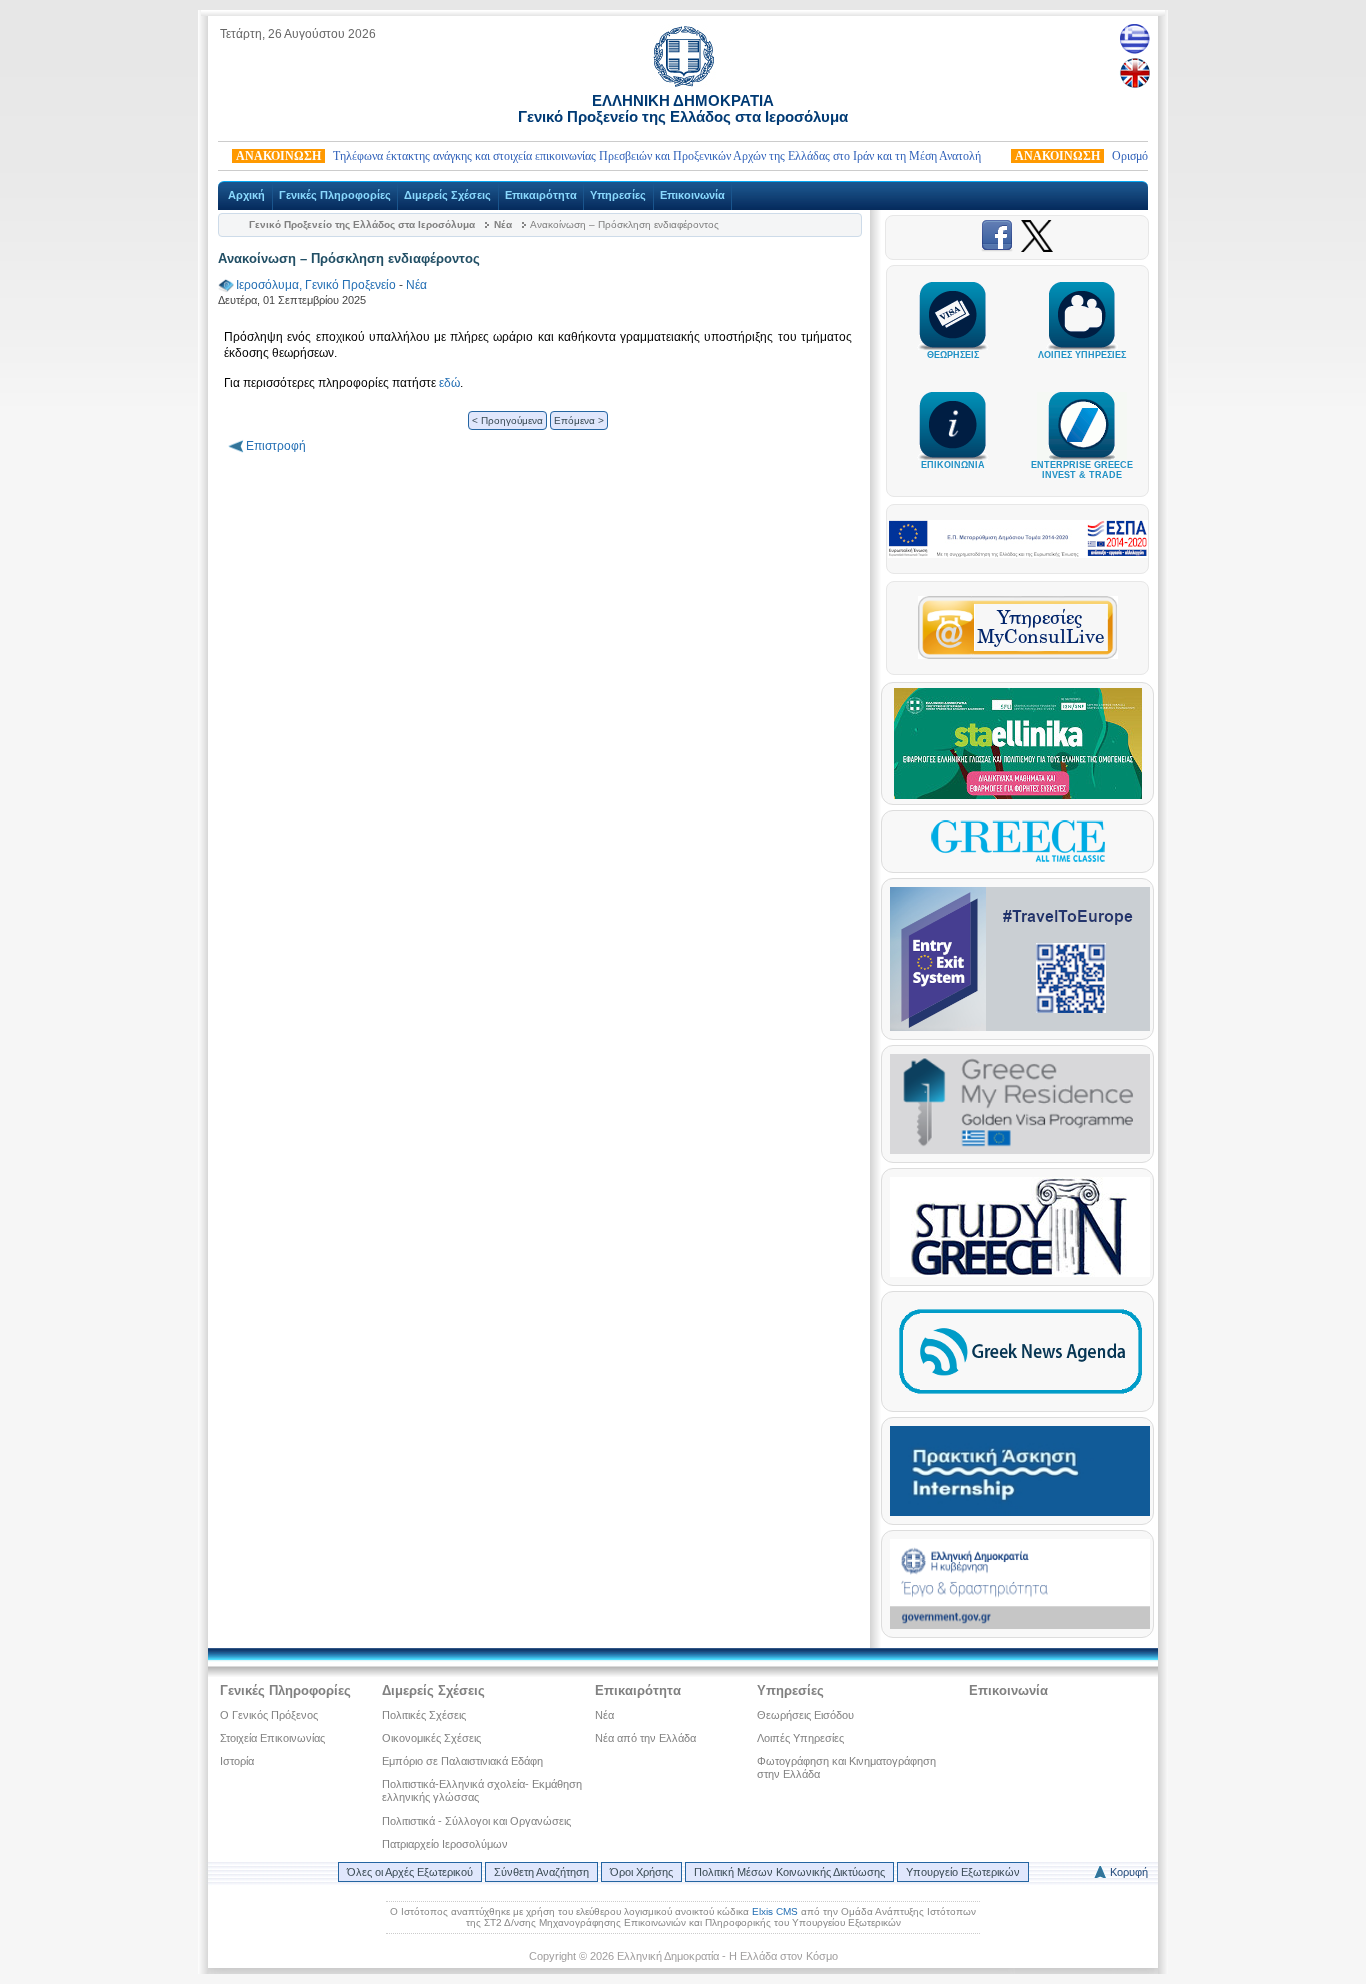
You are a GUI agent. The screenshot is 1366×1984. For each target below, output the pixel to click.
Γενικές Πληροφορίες (335, 195)
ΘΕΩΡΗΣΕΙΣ (953, 355)
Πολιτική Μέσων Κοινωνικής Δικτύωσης (789, 1872)
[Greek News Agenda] (1020, 1399)
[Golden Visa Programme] (1020, 1150)
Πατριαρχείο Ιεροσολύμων (445, 1844)
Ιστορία (237, 1761)
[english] (1134, 73)
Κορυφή (1129, 1872)
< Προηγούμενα (507, 420)
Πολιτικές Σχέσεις (424, 1715)
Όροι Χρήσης (641, 1872)
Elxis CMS (775, 1911)
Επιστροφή (276, 446)
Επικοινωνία (692, 195)
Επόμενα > (579, 420)
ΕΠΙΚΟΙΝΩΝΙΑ (953, 465)
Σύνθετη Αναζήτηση (541, 1872)
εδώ (449, 383)
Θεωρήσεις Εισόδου (805, 1715)
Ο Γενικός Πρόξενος (269, 1715)
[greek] (1134, 38)
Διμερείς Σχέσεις (447, 195)
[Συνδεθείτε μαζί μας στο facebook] (1001, 248)
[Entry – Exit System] (1020, 1027)
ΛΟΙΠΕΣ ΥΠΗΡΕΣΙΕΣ (1082, 355)
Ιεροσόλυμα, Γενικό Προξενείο (316, 285)
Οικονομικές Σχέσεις (431, 1738)
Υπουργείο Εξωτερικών (963, 1872)
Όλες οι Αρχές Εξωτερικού (410, 1872)
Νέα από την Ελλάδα (645, 1738)
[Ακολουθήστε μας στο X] (1037, 248)
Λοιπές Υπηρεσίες (800, 1738)
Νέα (503, 224)
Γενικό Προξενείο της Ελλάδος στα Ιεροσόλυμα (362, 224)
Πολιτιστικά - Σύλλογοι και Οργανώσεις (476, 1821)
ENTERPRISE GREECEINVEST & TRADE (1082, 470)
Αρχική (246, 195)
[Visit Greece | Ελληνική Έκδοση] (1018, 860)
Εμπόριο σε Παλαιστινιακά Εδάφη (462, 1761)
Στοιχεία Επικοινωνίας (272, 1738)
